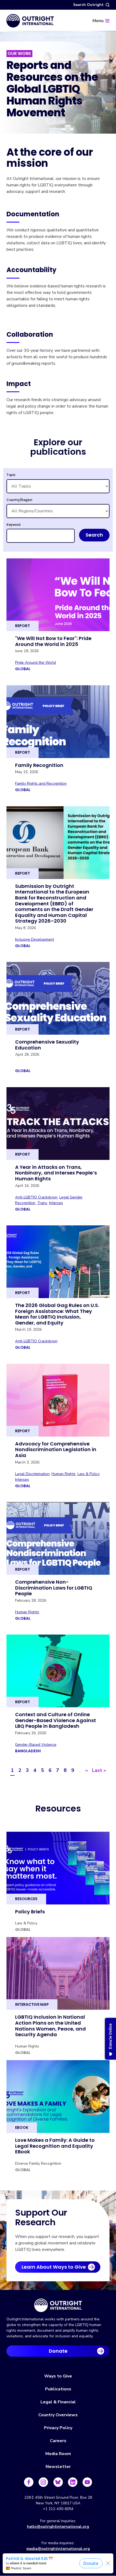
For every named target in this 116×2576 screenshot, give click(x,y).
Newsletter (58, 2467)
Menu (98, 21)
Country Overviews (58, 2415)
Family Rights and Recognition (41, 783)
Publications (58, 2389)
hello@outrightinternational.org (58, 2527)
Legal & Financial (58, 2402)
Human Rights (64, 1474)
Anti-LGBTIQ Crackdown (36, 1197)
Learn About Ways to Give (54, 2267)
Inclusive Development (35, 939)
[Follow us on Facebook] (29, 2482)
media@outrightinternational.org (58, 2549)
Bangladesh (28, 1751)
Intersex (56, 1203)
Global (23, 669)
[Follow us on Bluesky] (58, 2482)
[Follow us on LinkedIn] (73, 2482)
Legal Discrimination (32, 1474)
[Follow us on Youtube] (87, 2482)
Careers (58, 2441)
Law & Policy (88, 1474)
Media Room (58, 2454)
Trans (42, 1203)
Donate (58, 2351)
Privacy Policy (58, 2428)
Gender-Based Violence (36, 1745)
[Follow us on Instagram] (43, 2482)
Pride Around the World (35, 663)
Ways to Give (58, 2376)
